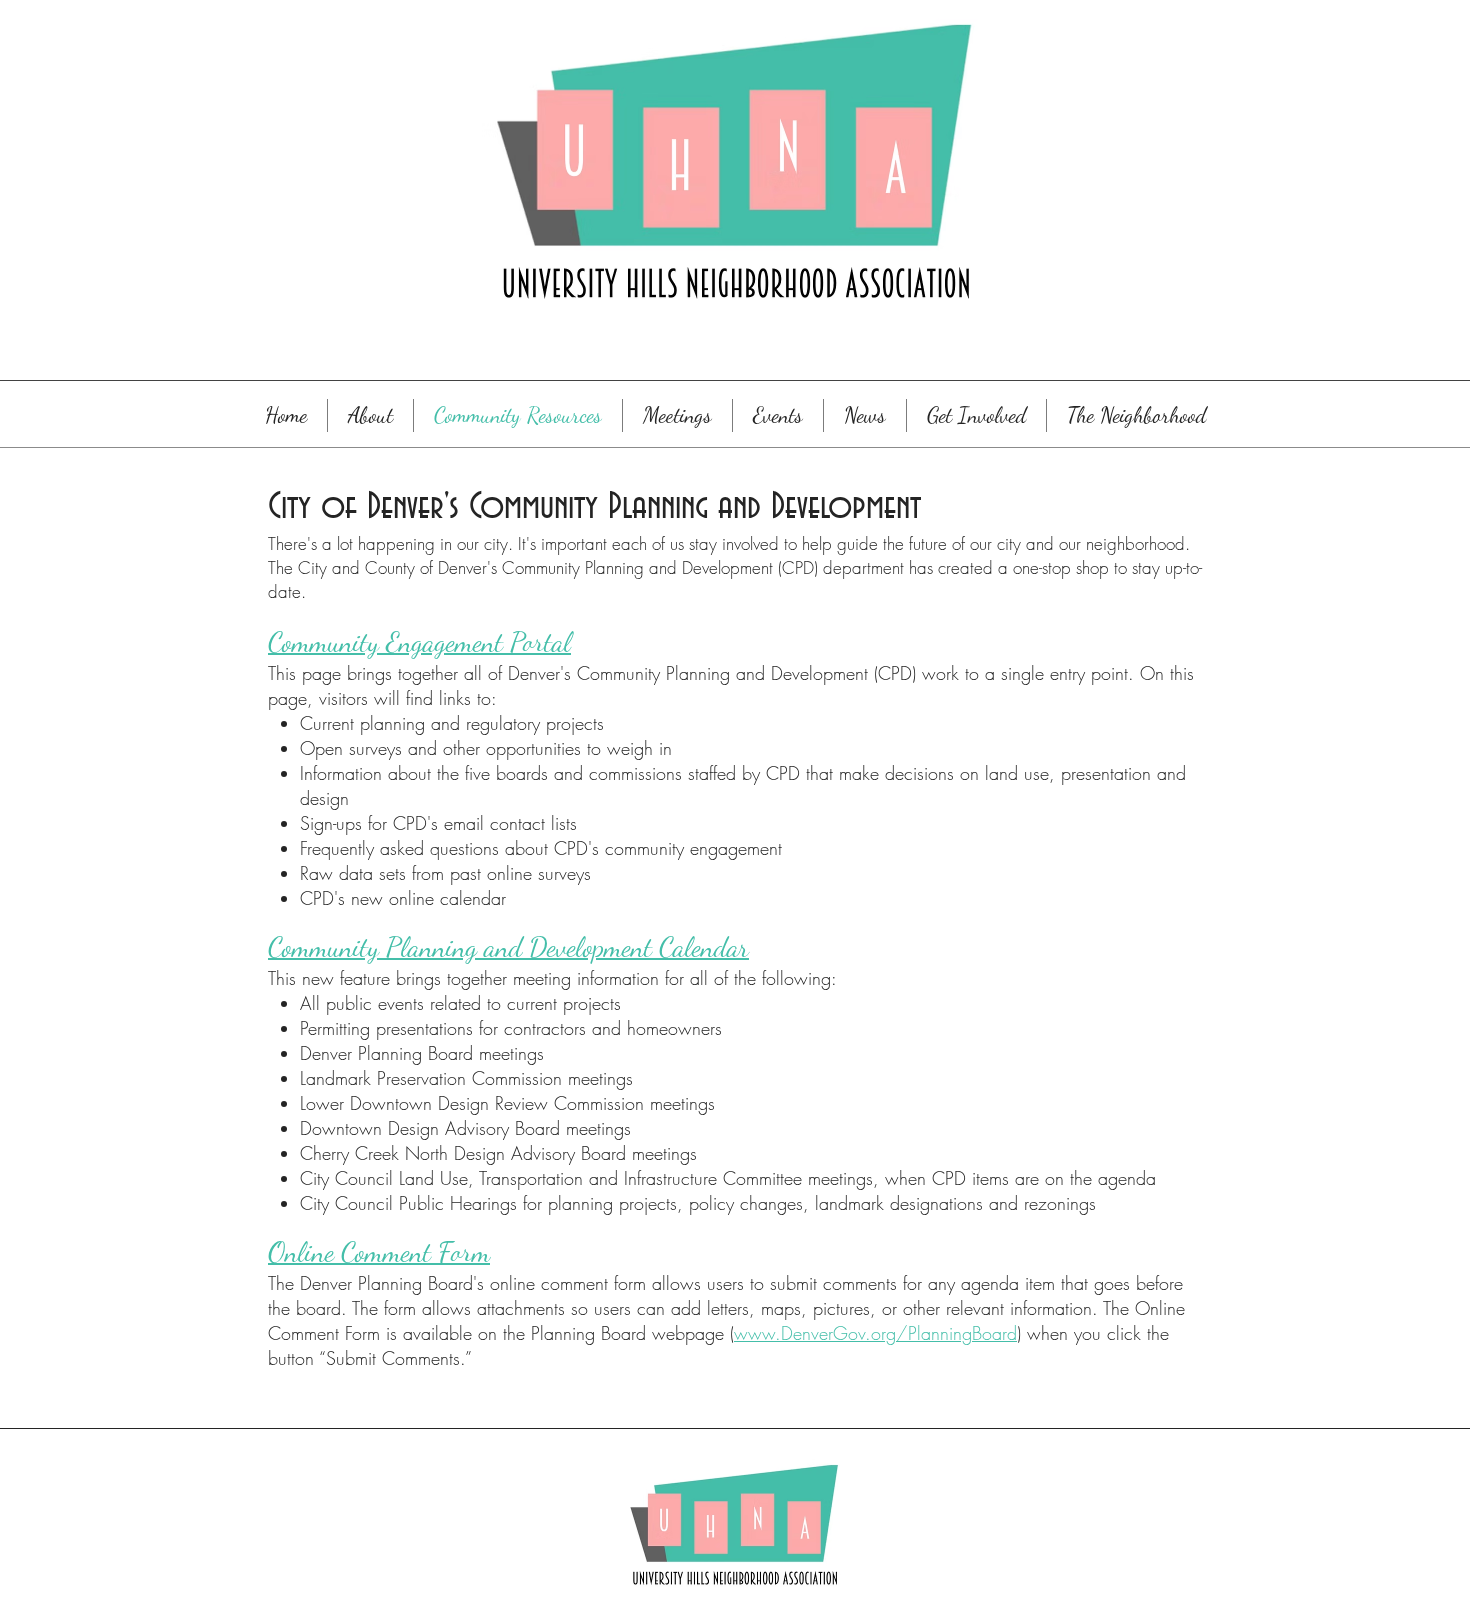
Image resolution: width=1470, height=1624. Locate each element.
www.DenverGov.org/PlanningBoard (875, 1333)
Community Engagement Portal (419, 642)
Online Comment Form (379, 1252)
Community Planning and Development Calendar (508, 947)
